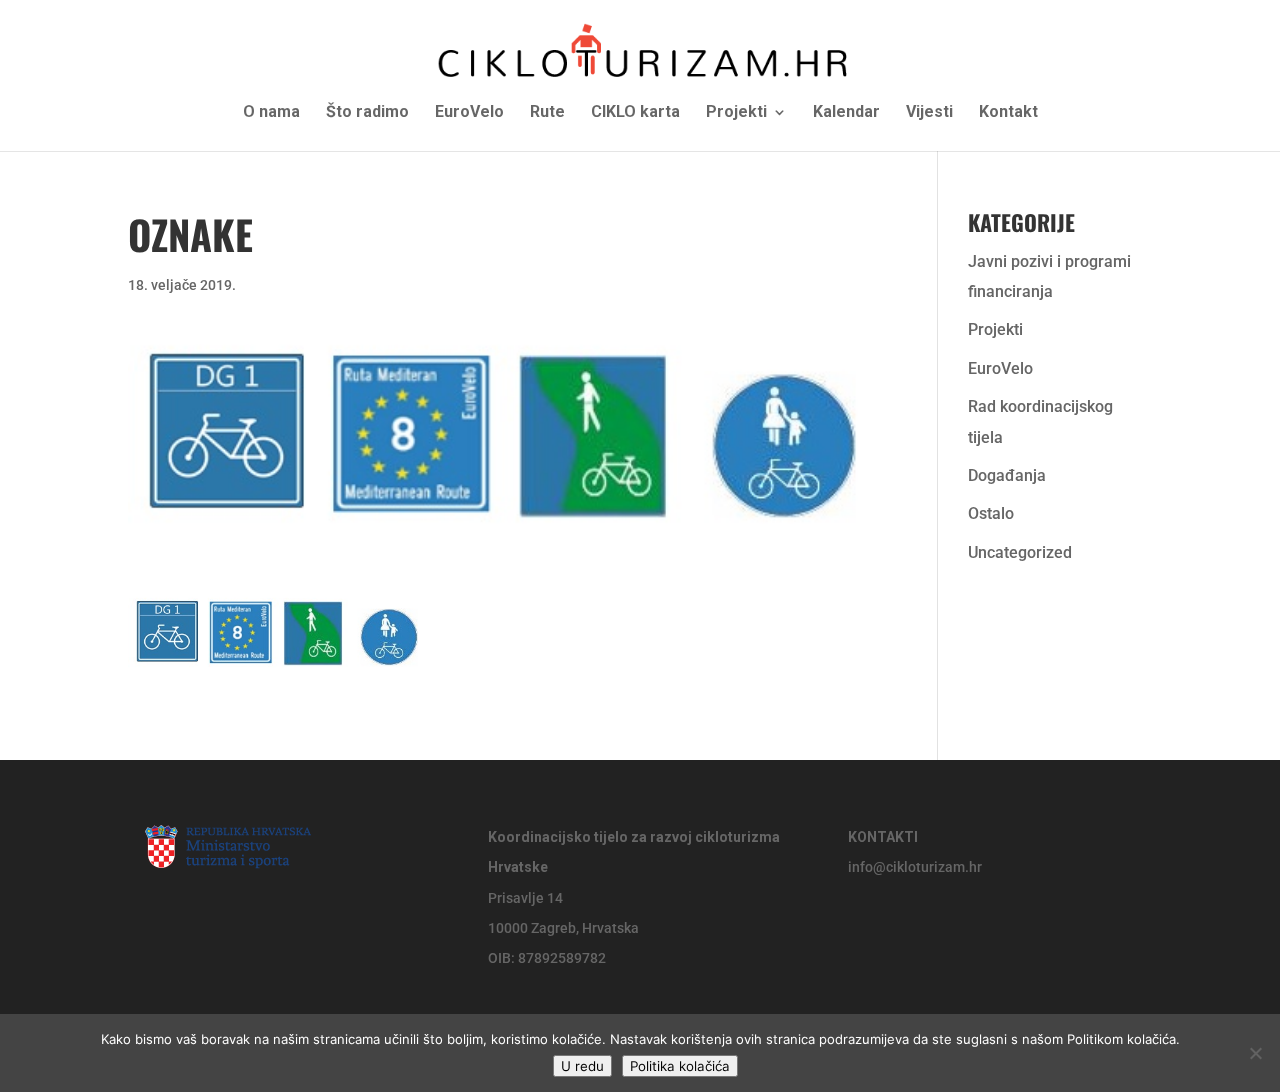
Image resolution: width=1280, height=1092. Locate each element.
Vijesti (929, 113)
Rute (547, 113)
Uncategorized (1020, 552)
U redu (582, 1066)
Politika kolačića (680, 1066)
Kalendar (846, 113)
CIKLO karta (635, 113)
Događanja (1007, 475)
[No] (1255, 1053)
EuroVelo (469, 113)
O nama (271, 113)
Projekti (736, 113)
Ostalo (991, 513)
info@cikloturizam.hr (915, 867)
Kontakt (1008, 113)
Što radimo (367, 113)
